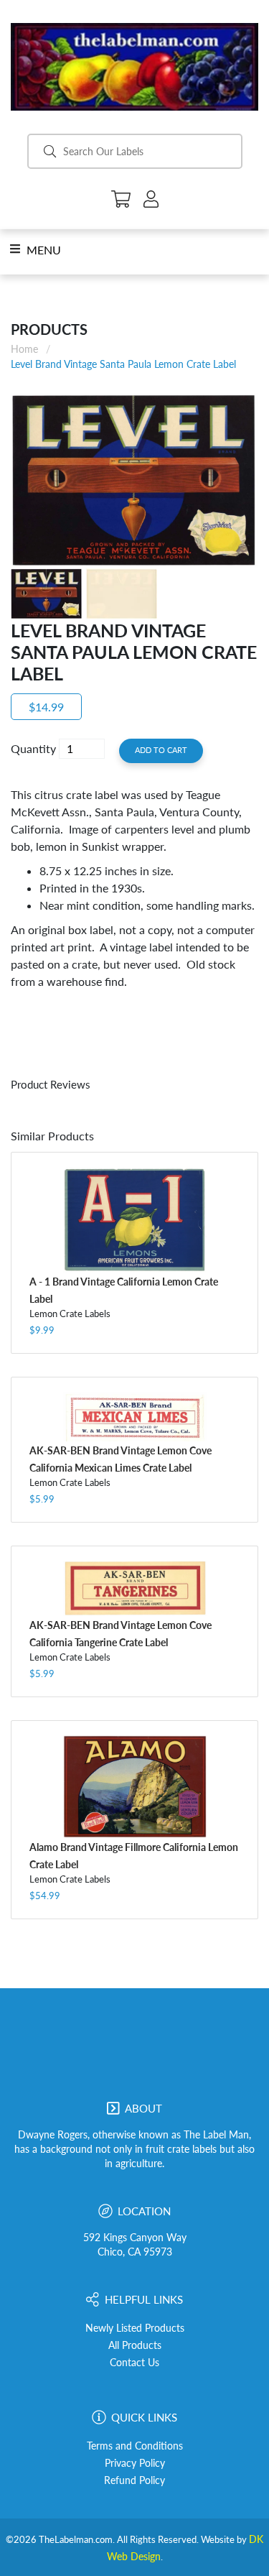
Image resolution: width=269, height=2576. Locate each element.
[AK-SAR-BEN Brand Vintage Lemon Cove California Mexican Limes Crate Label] (134, 1417)
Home (24, 349)
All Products (135, 2345)
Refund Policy (134, 2480)
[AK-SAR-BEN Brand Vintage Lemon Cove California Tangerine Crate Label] (134, 1588)
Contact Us (134, 2363)
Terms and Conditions (135, 2446)
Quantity (33, 748)
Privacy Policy (135, 2463)
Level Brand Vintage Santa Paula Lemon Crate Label (123, 364)
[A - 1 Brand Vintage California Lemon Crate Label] (134, 1220)
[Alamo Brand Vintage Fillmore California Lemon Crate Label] (134, 1786)
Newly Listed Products (135, 2328)
